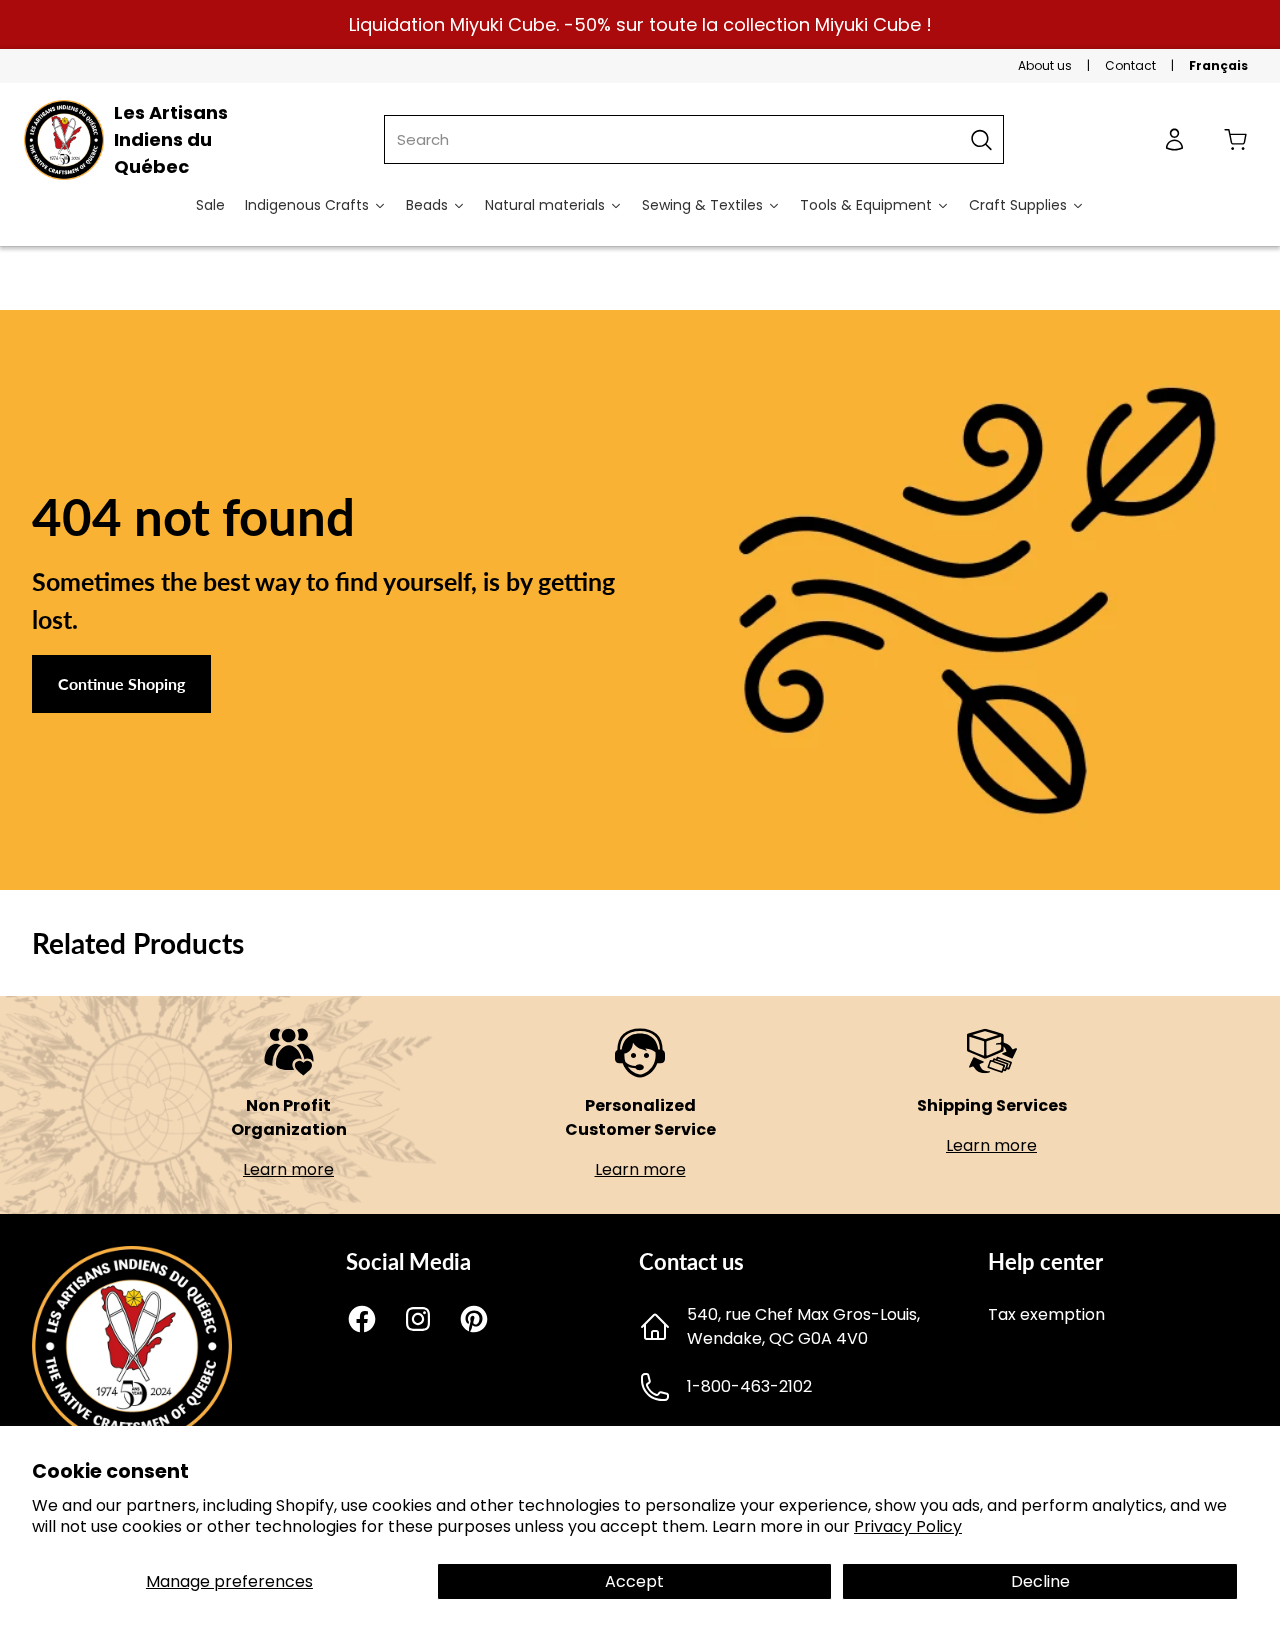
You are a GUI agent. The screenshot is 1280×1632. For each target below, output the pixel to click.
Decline (1040, 1581)
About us (1045, 65)
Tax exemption (1046, 1314)
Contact (1130, 65)
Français (1218, 65)
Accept (634, 1581)
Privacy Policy (908, 1526)
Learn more (288, 1169)
